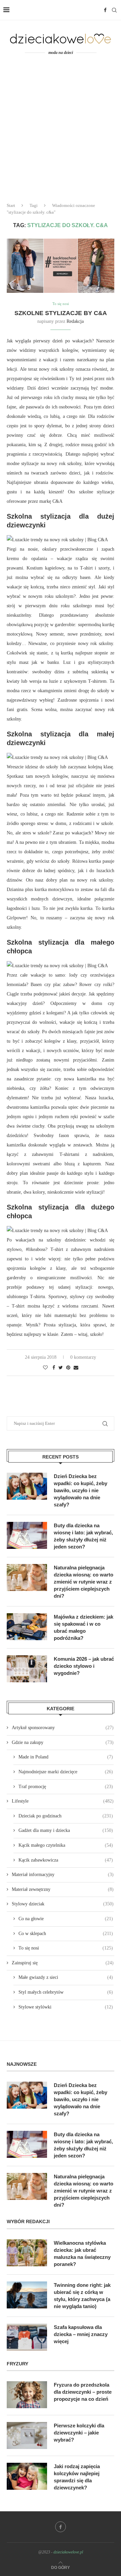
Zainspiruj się (63, 1963)
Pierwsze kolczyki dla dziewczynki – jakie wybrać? (79, 2433)
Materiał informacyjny (63, 1875)
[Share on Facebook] (54, 1368)
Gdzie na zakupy (63, 1742)
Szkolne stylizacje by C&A (61, 313)
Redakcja (75, 321)
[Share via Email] (76, 1368)
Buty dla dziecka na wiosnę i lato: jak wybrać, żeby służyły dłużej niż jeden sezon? (83, 1536)
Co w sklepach (66, 1934)
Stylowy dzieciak (63, 1904)
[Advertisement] (61, 133)
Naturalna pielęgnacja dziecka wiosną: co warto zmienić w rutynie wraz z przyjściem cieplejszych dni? (84, 1582)
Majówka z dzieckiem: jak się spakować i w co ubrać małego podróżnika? (84, 1627)
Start (11, 205)
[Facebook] (105, 10)
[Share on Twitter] (61, 1368)
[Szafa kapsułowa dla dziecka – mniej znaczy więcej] (27, 2337)
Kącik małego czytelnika (66, 1845)
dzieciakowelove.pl (68, 2552)
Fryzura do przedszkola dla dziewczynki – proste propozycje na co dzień (83, 2392)
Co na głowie (66, 1919)
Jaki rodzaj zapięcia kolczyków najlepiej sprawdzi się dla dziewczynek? (77, 2477)
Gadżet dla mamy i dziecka (66, 1830)
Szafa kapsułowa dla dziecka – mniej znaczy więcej (81, 2334)
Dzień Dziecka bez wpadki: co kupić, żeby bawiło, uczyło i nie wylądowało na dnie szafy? (80, 1490)
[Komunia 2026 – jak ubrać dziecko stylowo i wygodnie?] (27, 1669)
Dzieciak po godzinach (66, 1816)
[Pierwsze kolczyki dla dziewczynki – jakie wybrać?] (27, 2435)
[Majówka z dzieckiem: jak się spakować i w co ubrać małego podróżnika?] (27, 1627)
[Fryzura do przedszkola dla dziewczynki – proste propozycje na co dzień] (27, 2395)
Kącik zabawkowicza (66, 1860)
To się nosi (61, 304)
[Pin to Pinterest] (68, 1368)
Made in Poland (66, 1757)
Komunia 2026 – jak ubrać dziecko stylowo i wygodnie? (84, 1666)
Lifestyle (63, 1801)
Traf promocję (66, 1787)
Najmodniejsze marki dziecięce (66, 1772)
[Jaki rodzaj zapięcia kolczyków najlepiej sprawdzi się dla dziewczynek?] (27, 2476)
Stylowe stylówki (66, 2007)
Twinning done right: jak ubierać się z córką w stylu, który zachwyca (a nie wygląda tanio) (82, 2296)
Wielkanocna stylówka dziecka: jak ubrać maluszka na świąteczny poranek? (82, 2253)
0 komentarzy (83, 1357)
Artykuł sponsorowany (63, 1728)
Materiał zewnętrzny (63, 1889)
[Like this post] (45, 1368)
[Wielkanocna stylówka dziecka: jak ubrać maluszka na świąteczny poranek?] (27, 2253)
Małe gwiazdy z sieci (66, 1977)
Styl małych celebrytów (66, 1992)
